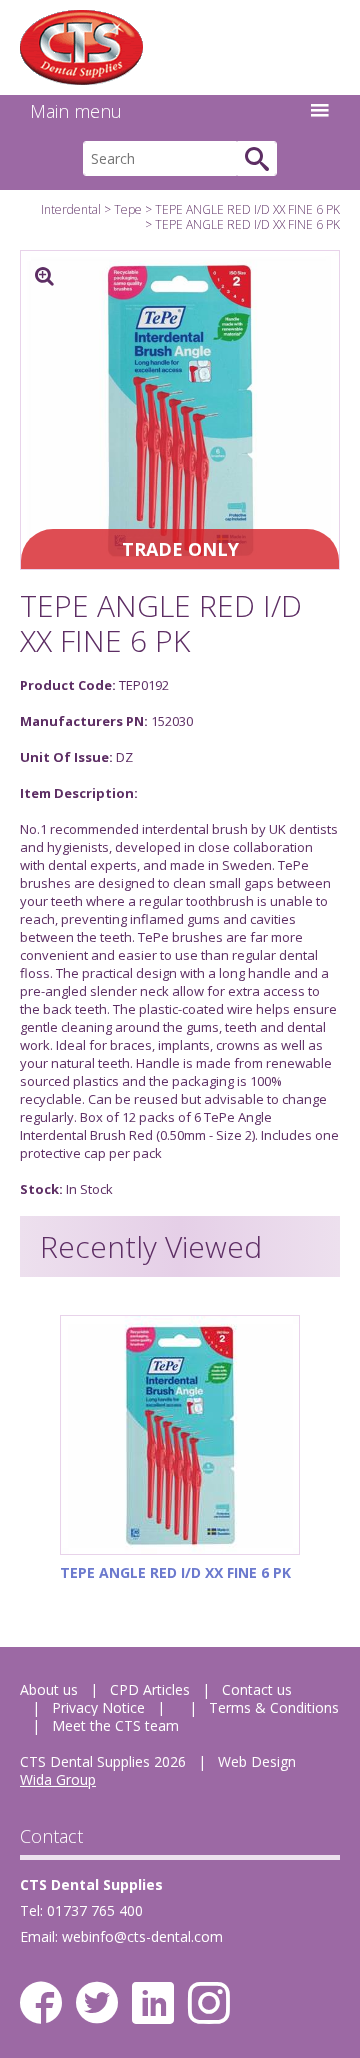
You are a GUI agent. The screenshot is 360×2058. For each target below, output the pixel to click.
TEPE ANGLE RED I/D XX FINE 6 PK (247, 209)
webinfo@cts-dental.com (142, 1936)
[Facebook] (41, 2003)
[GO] (257, 158)
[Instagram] (209, 2003)
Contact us (257, 1689)
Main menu (76, 111)
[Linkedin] (153, 2003)
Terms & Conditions (274, 1707)
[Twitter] (97, 2003)
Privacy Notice (98, 1707)
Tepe (128, 209)
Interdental (71, 209)
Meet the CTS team (115, 1725)
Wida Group (58, 1779)
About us (49, 1689)
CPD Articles (150, 1689)
